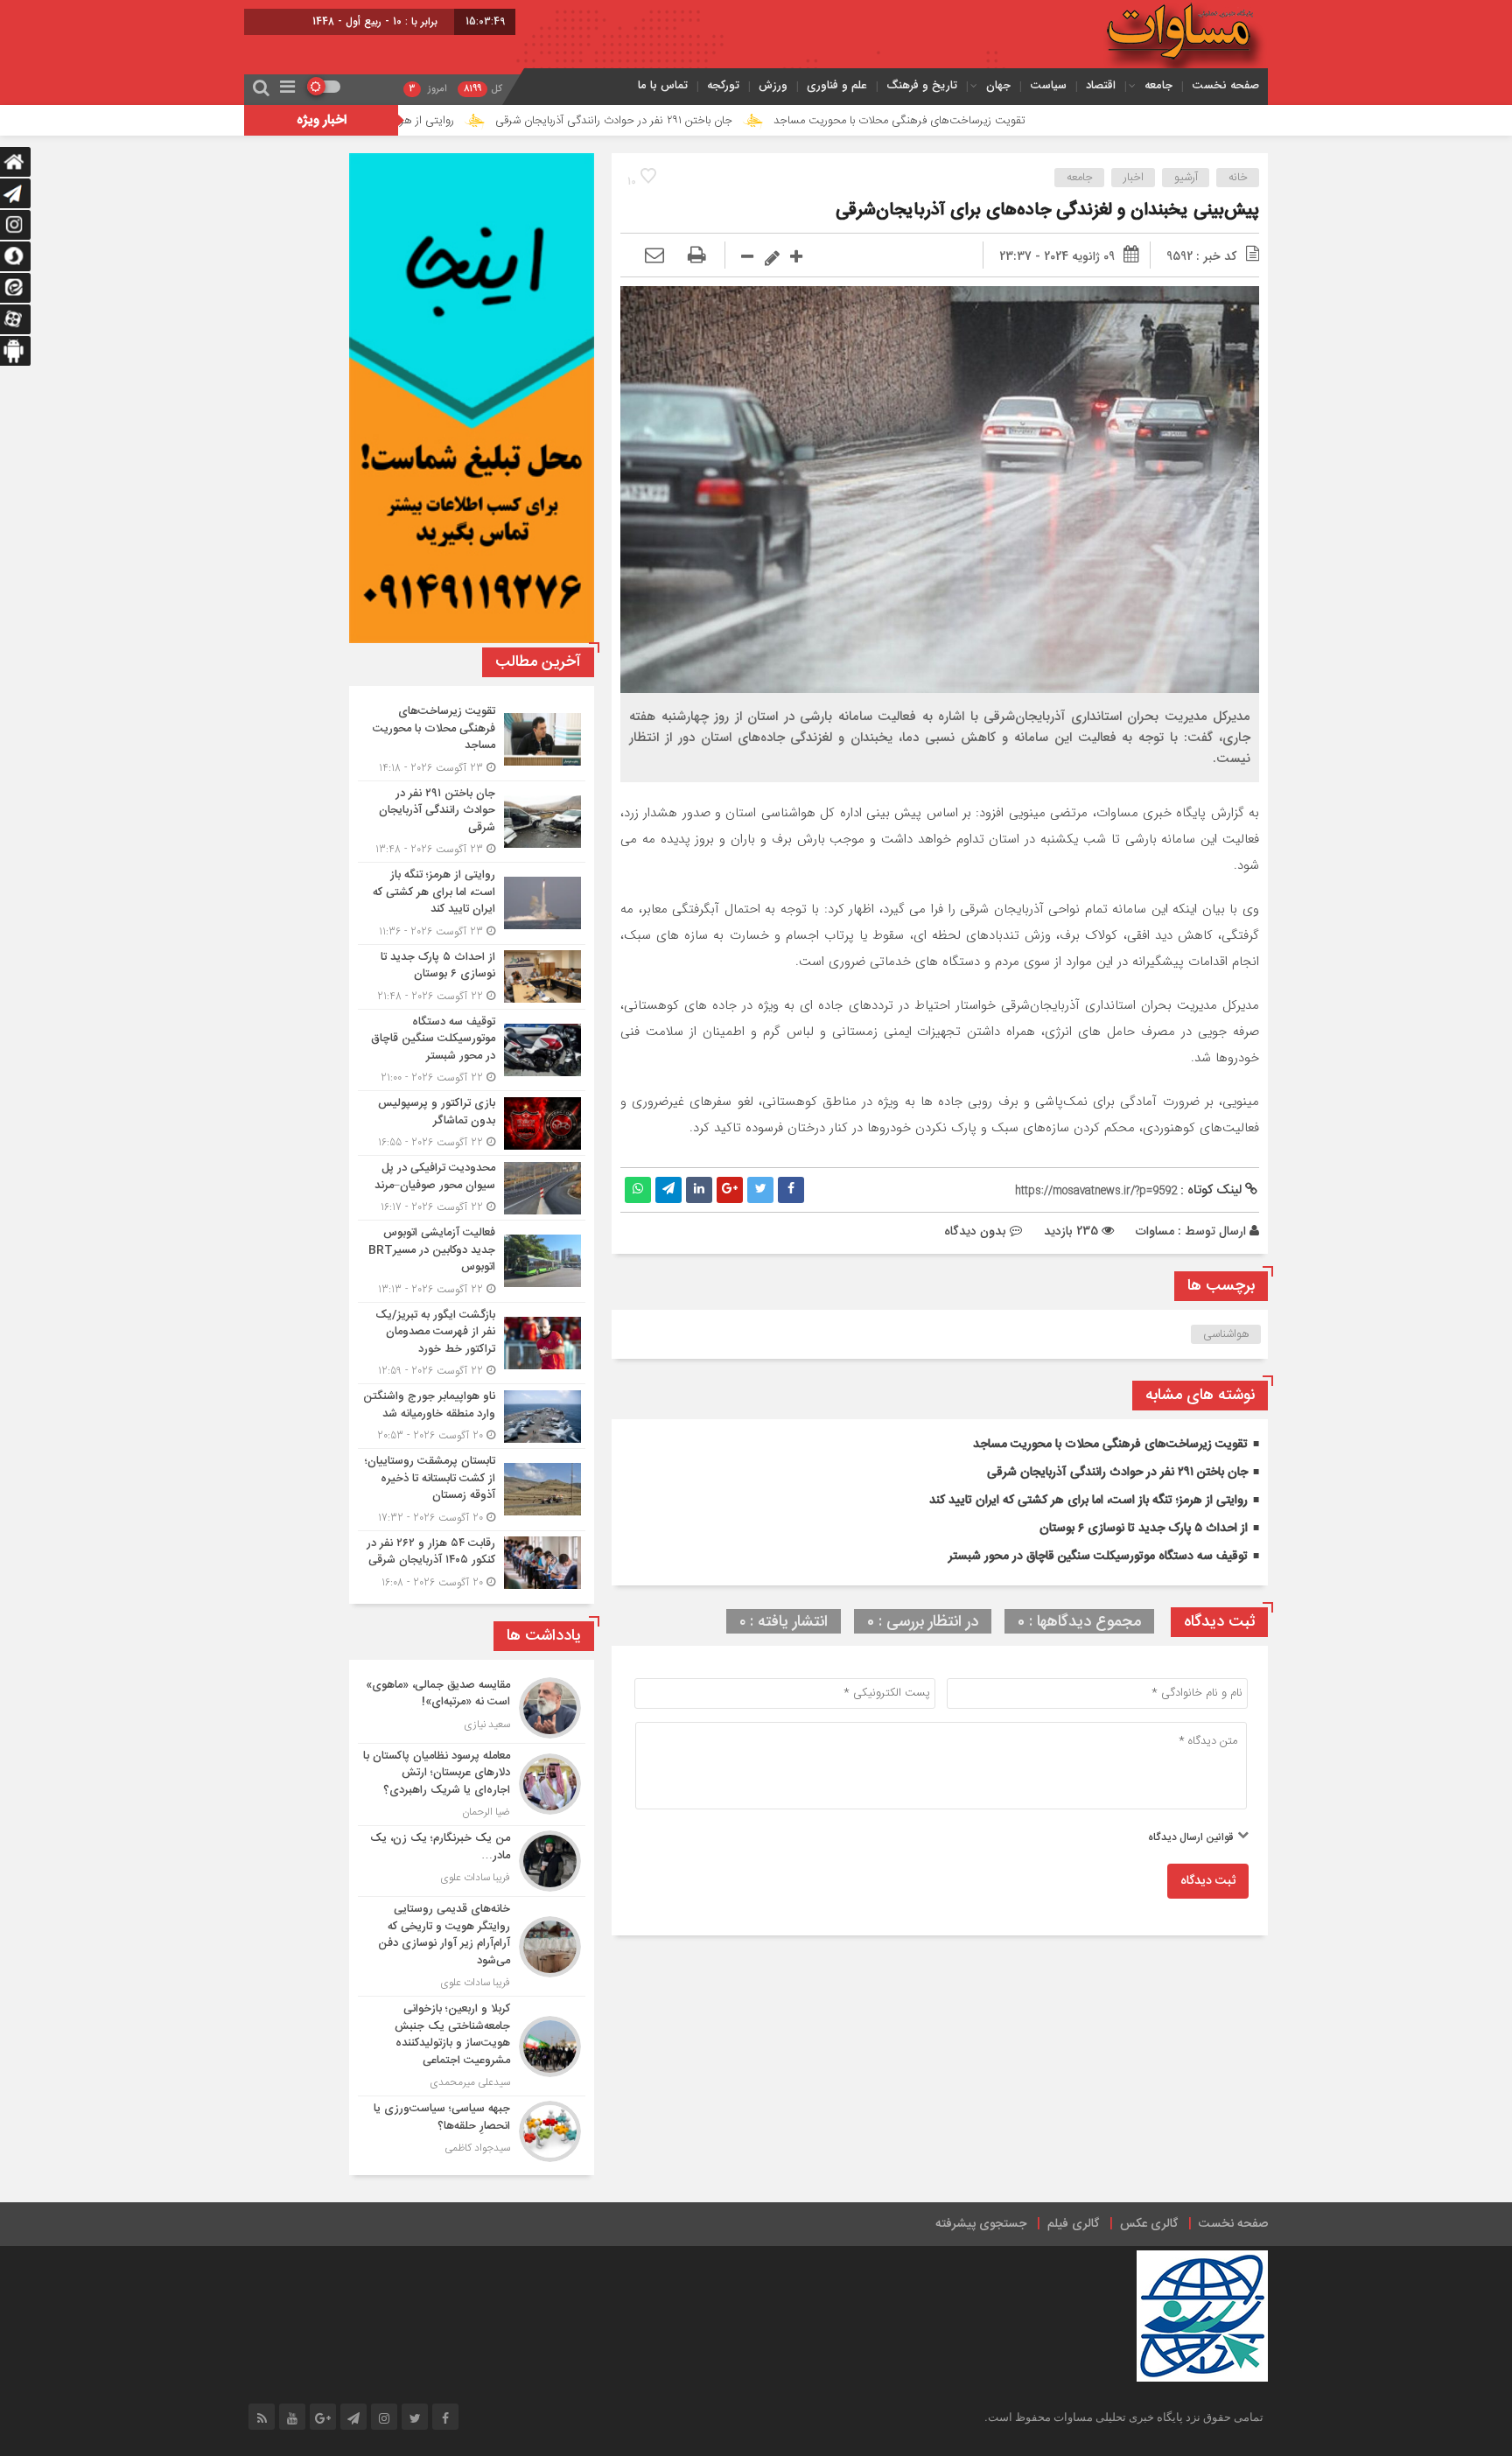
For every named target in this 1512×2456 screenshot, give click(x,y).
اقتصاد (1101, 85)
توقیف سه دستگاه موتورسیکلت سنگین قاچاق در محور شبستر (1098, 1557)
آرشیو (1186, 178)
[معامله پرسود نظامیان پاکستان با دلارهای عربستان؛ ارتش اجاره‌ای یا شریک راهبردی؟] (472, 1785)
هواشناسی (1226, 1334)
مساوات (1155, 1231)
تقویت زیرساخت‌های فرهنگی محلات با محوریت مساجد (1021, 121)
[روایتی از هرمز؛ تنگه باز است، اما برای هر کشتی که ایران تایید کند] (472, 903)
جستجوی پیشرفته (981, 2224)
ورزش (773, 85)
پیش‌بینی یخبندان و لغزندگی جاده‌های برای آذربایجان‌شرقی (1047, 210)
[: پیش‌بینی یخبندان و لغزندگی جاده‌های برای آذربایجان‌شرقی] (654, 256)
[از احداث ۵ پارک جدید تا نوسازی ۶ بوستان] (472, 977)
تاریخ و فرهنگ (922, 85)
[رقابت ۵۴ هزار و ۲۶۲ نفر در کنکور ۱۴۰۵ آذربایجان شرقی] (472, 1561)
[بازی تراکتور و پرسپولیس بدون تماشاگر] (472, 1123)
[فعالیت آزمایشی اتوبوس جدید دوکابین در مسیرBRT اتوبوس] (472, 1261)
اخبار (1134, 178)
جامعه (1158, 85)
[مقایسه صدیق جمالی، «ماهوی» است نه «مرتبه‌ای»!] (472, 1708)
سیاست (1048, 85)
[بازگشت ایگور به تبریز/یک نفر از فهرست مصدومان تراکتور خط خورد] (472, 1343)
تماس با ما (663, 85)
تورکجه (723, 85)
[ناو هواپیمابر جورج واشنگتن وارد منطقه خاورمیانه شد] (472, 1416)
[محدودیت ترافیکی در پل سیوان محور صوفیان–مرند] (472, 1188)
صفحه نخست (1225, 85)
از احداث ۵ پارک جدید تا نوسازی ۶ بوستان (1144, 1529)
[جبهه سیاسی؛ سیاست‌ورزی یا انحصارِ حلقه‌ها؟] (472, 2129)
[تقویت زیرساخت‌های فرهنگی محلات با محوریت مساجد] (472, 740)
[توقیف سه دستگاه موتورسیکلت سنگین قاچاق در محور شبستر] (472, 1050)
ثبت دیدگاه (1208, 1881)
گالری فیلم (1073, 2224)
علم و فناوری (837, 85)
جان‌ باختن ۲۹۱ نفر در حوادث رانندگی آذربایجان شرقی (735, 121)
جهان (998, 85)
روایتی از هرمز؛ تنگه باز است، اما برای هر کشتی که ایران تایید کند (429, 121)
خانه (1238, 178)
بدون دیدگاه (975, 1231)
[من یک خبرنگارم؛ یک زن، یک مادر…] (472, 1861)
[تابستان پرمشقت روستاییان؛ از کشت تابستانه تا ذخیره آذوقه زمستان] (472, 1490)
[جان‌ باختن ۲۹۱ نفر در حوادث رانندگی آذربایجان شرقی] (472, 822)
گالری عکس (1149, 2224)
